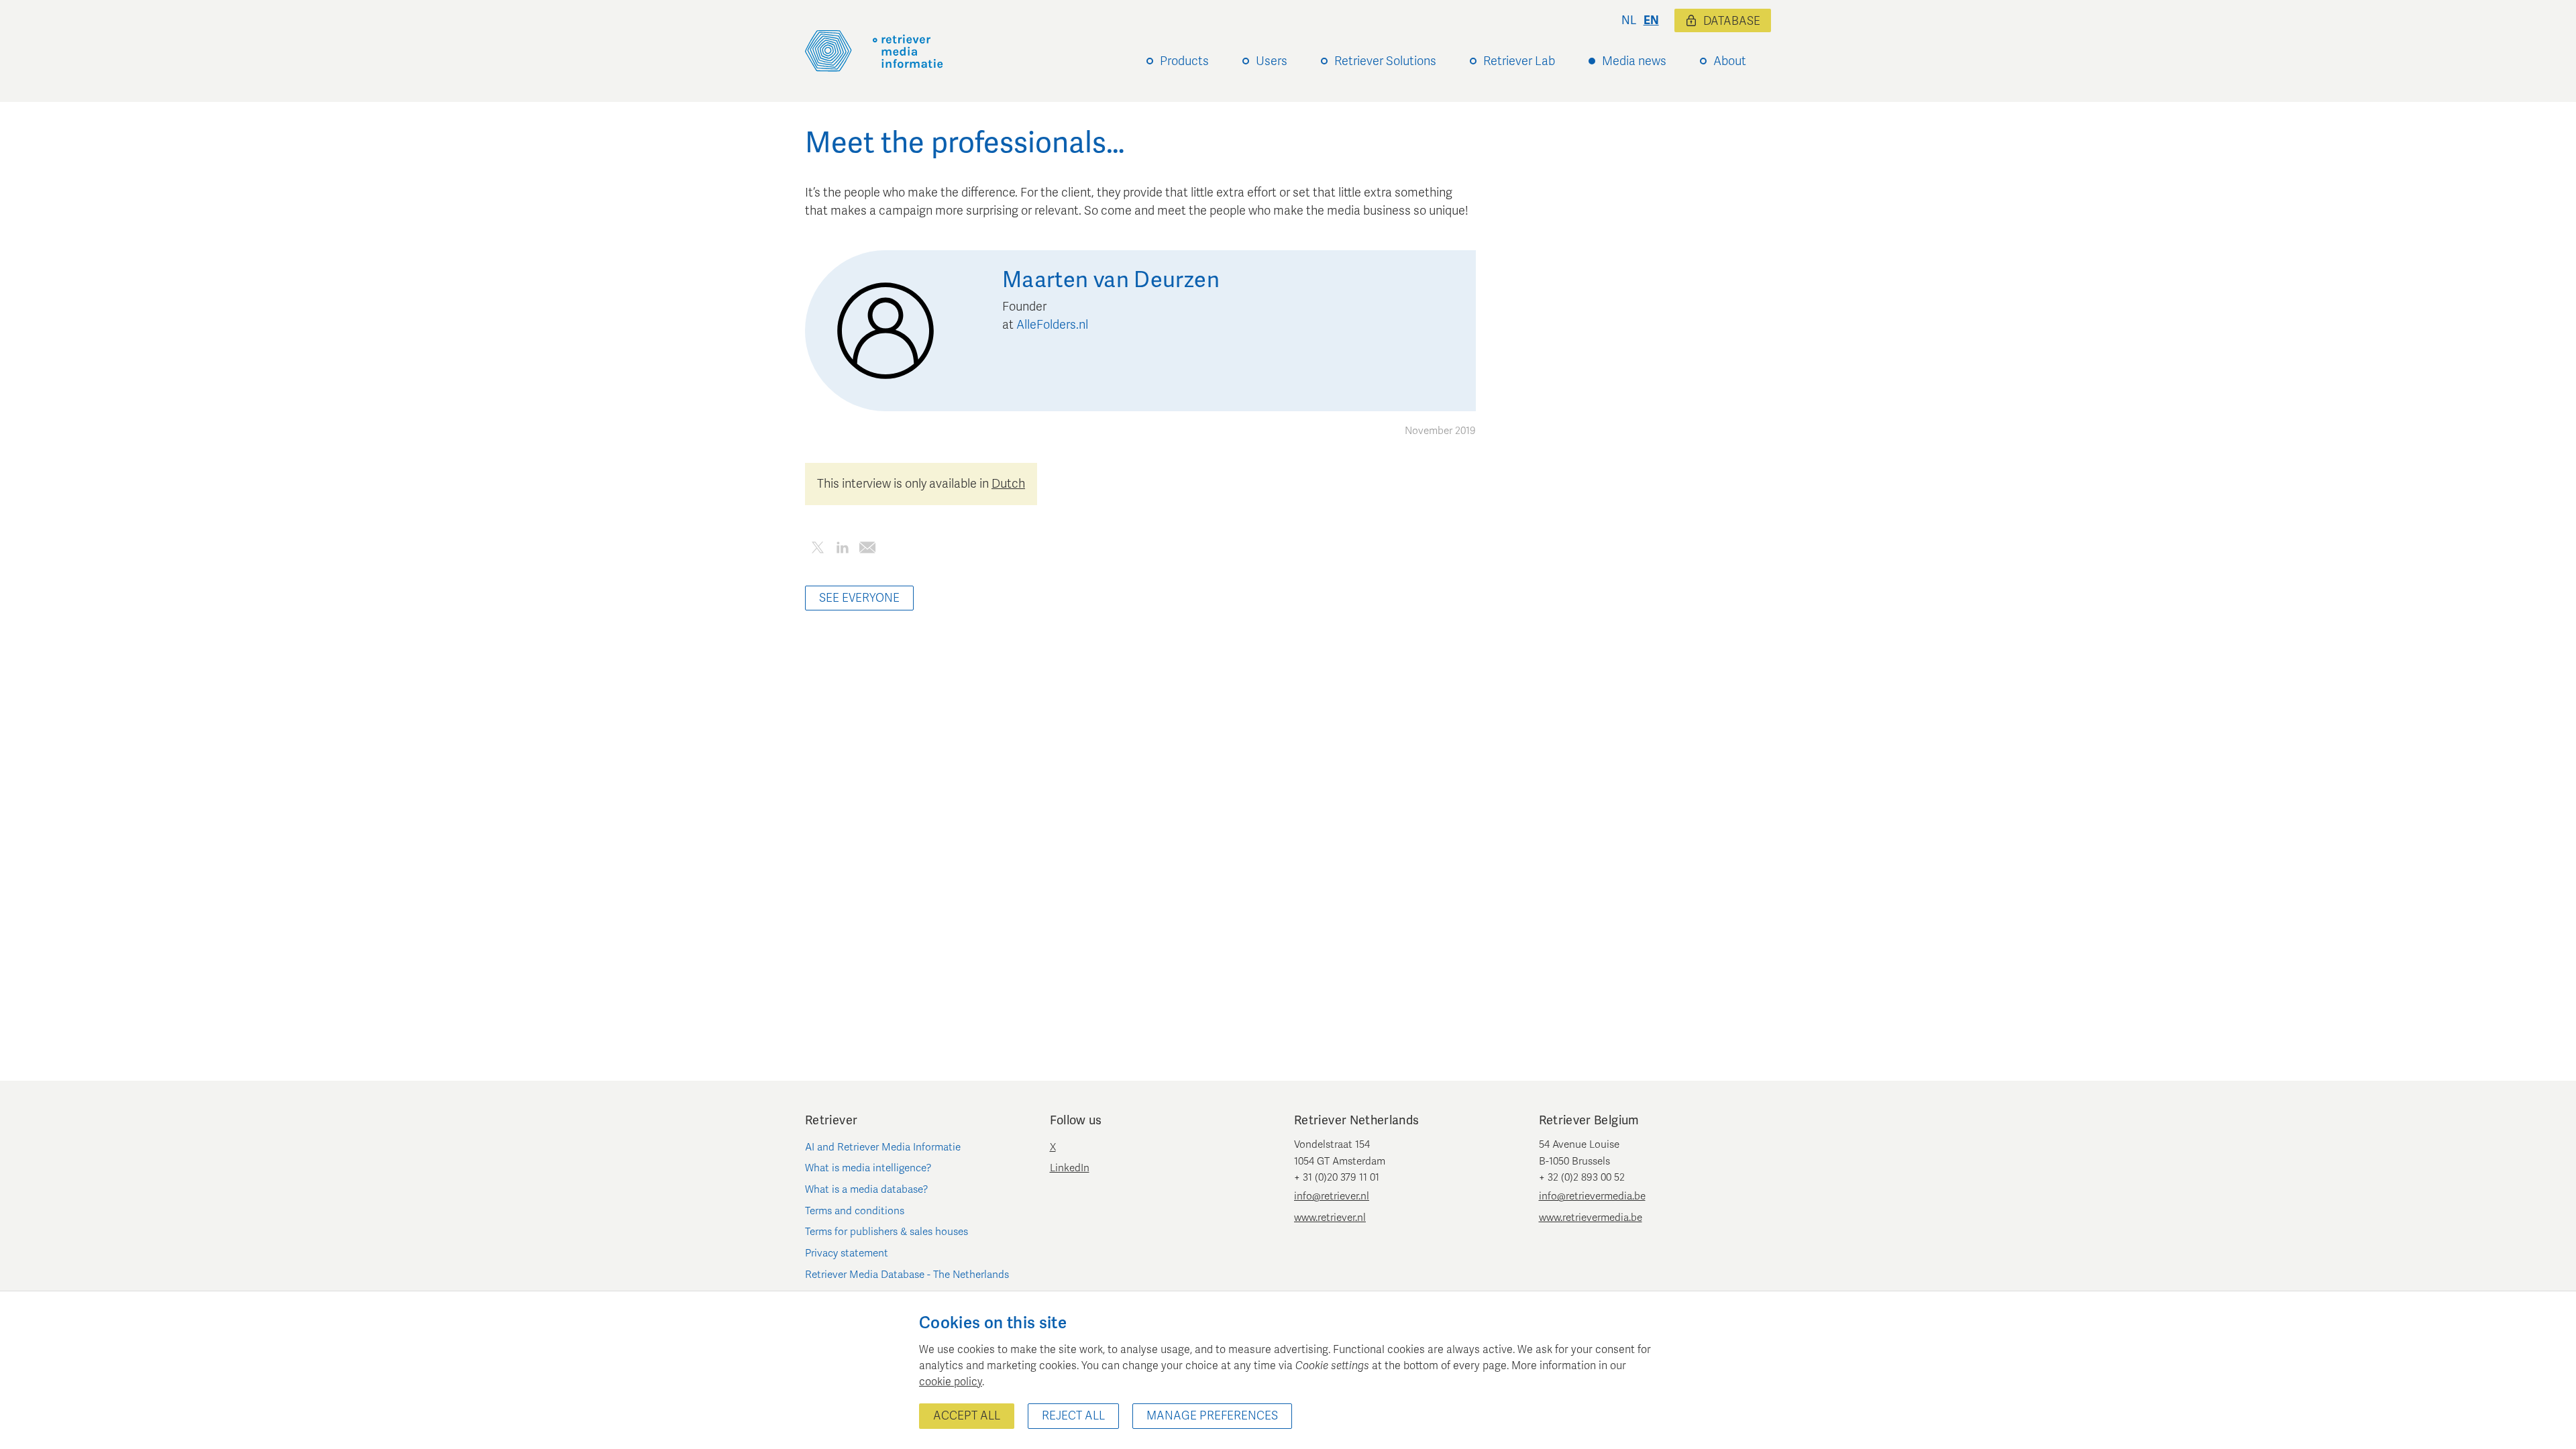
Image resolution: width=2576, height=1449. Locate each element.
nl (1629, 20)
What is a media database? (867, 1189)
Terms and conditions (855, 1211)
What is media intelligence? (868, 1168)
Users (1272, 61)
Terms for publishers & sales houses (887, 1232)
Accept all (967, 1416)
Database (1732, 21)
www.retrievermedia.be (1591, 1218)
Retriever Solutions (1385, 61)
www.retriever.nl (1330, 1218)
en (1651, 20)
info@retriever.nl (1332, 1196)
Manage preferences (1212, 1416)
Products (1184, 61)
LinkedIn (1070, 1168)
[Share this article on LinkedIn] (842, 550)
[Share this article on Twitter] (817, 550)
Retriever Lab (1519, 61)
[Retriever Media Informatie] (874, 51)
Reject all (1073, 1416)
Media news (1634, 61)
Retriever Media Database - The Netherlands (907, 1275)
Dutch (1008, 484)
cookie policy (951, 1382)
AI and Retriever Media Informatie (883, 1147)
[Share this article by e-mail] (867, 550)
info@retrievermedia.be (1592, 1196)
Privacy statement (847, 1253)
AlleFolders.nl (1052, 325)
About (1730, 61)
